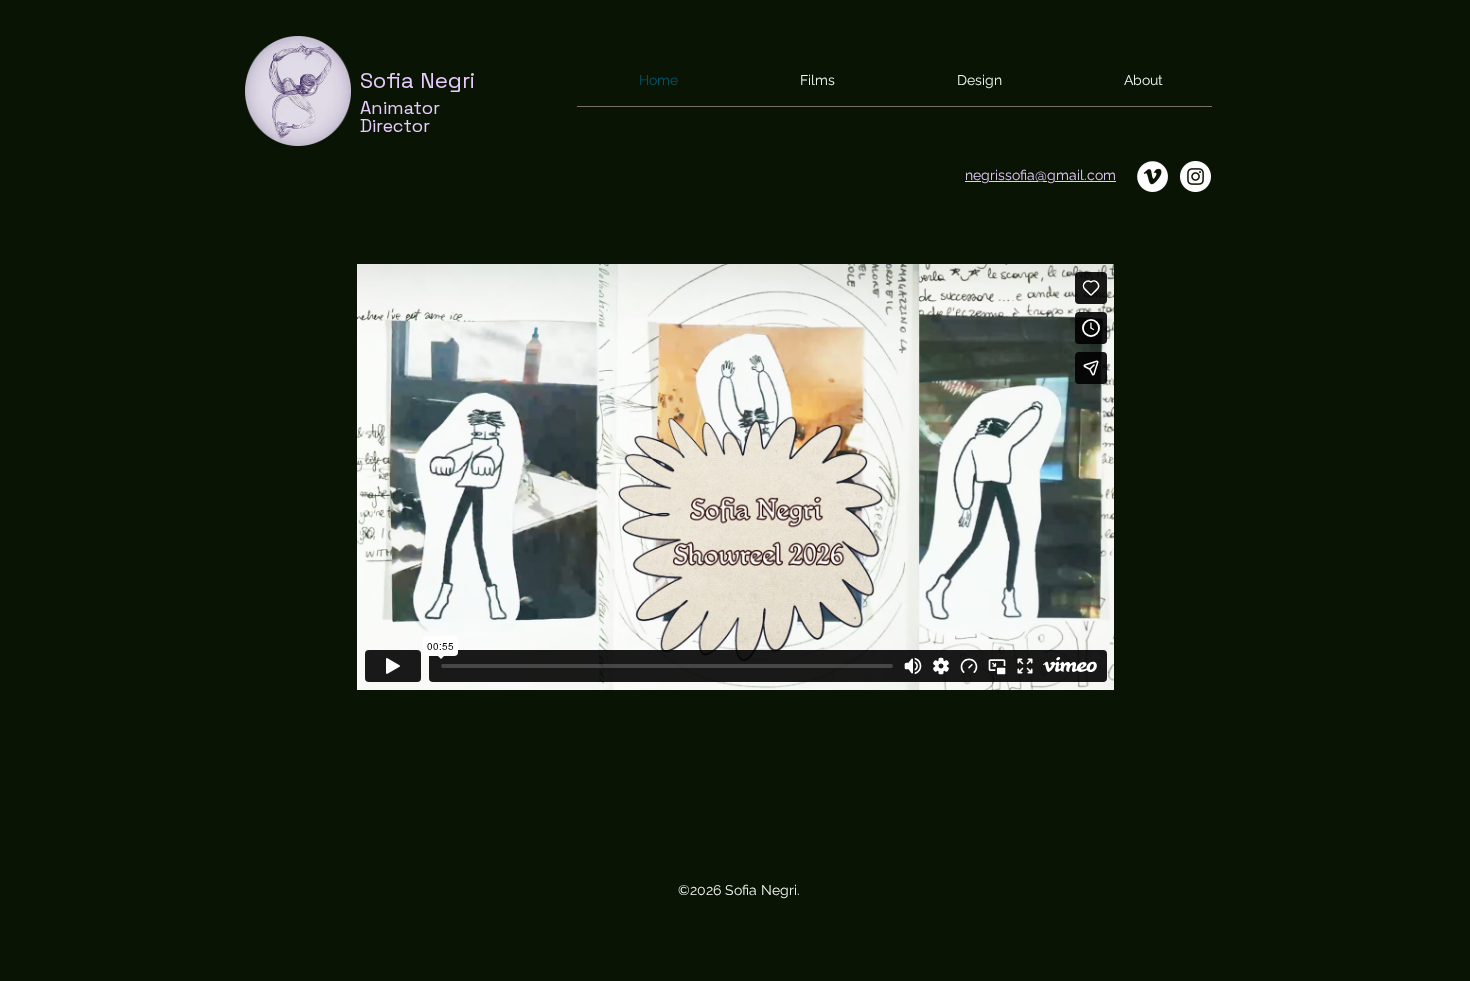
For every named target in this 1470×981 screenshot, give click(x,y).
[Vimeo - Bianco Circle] (1152, 176)
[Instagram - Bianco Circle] (1195, 176)
